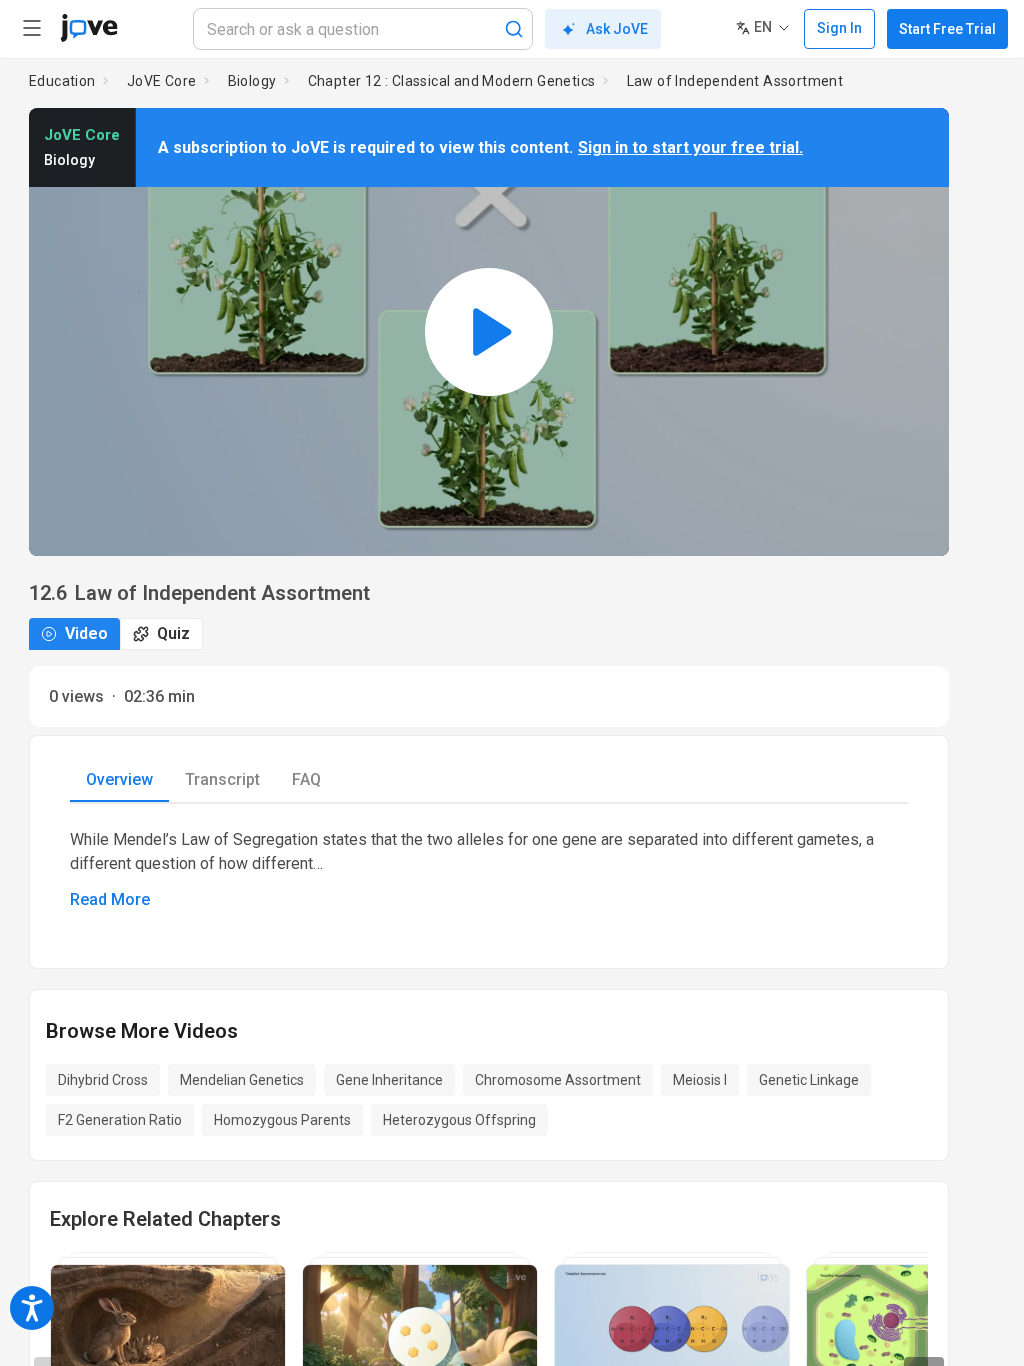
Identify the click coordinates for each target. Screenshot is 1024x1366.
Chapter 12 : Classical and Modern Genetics (452, 81)
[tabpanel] (489, 870)
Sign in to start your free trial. (690, 147)
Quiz (173, 633)
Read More (110, 899)
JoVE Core (162, 81)
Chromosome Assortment (558, 1080)
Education (62, 81)
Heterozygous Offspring (459, 1120)
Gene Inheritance (389, 1080)
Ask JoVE (617, 29)
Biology (252, 81)
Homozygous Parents (282, 1120)
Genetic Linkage (809, 1080)
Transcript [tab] (222, 779)
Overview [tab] (119, 779)
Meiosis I (700, 1080)
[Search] (514, 29)
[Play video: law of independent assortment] (489, 332)
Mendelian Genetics (242, 1080)
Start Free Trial (947, 29)
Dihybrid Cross (103, 1080)
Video (86, 633)
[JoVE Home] (89, 28)
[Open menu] (32, 28)
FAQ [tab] (306, 779)
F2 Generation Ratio (120, 1120)
